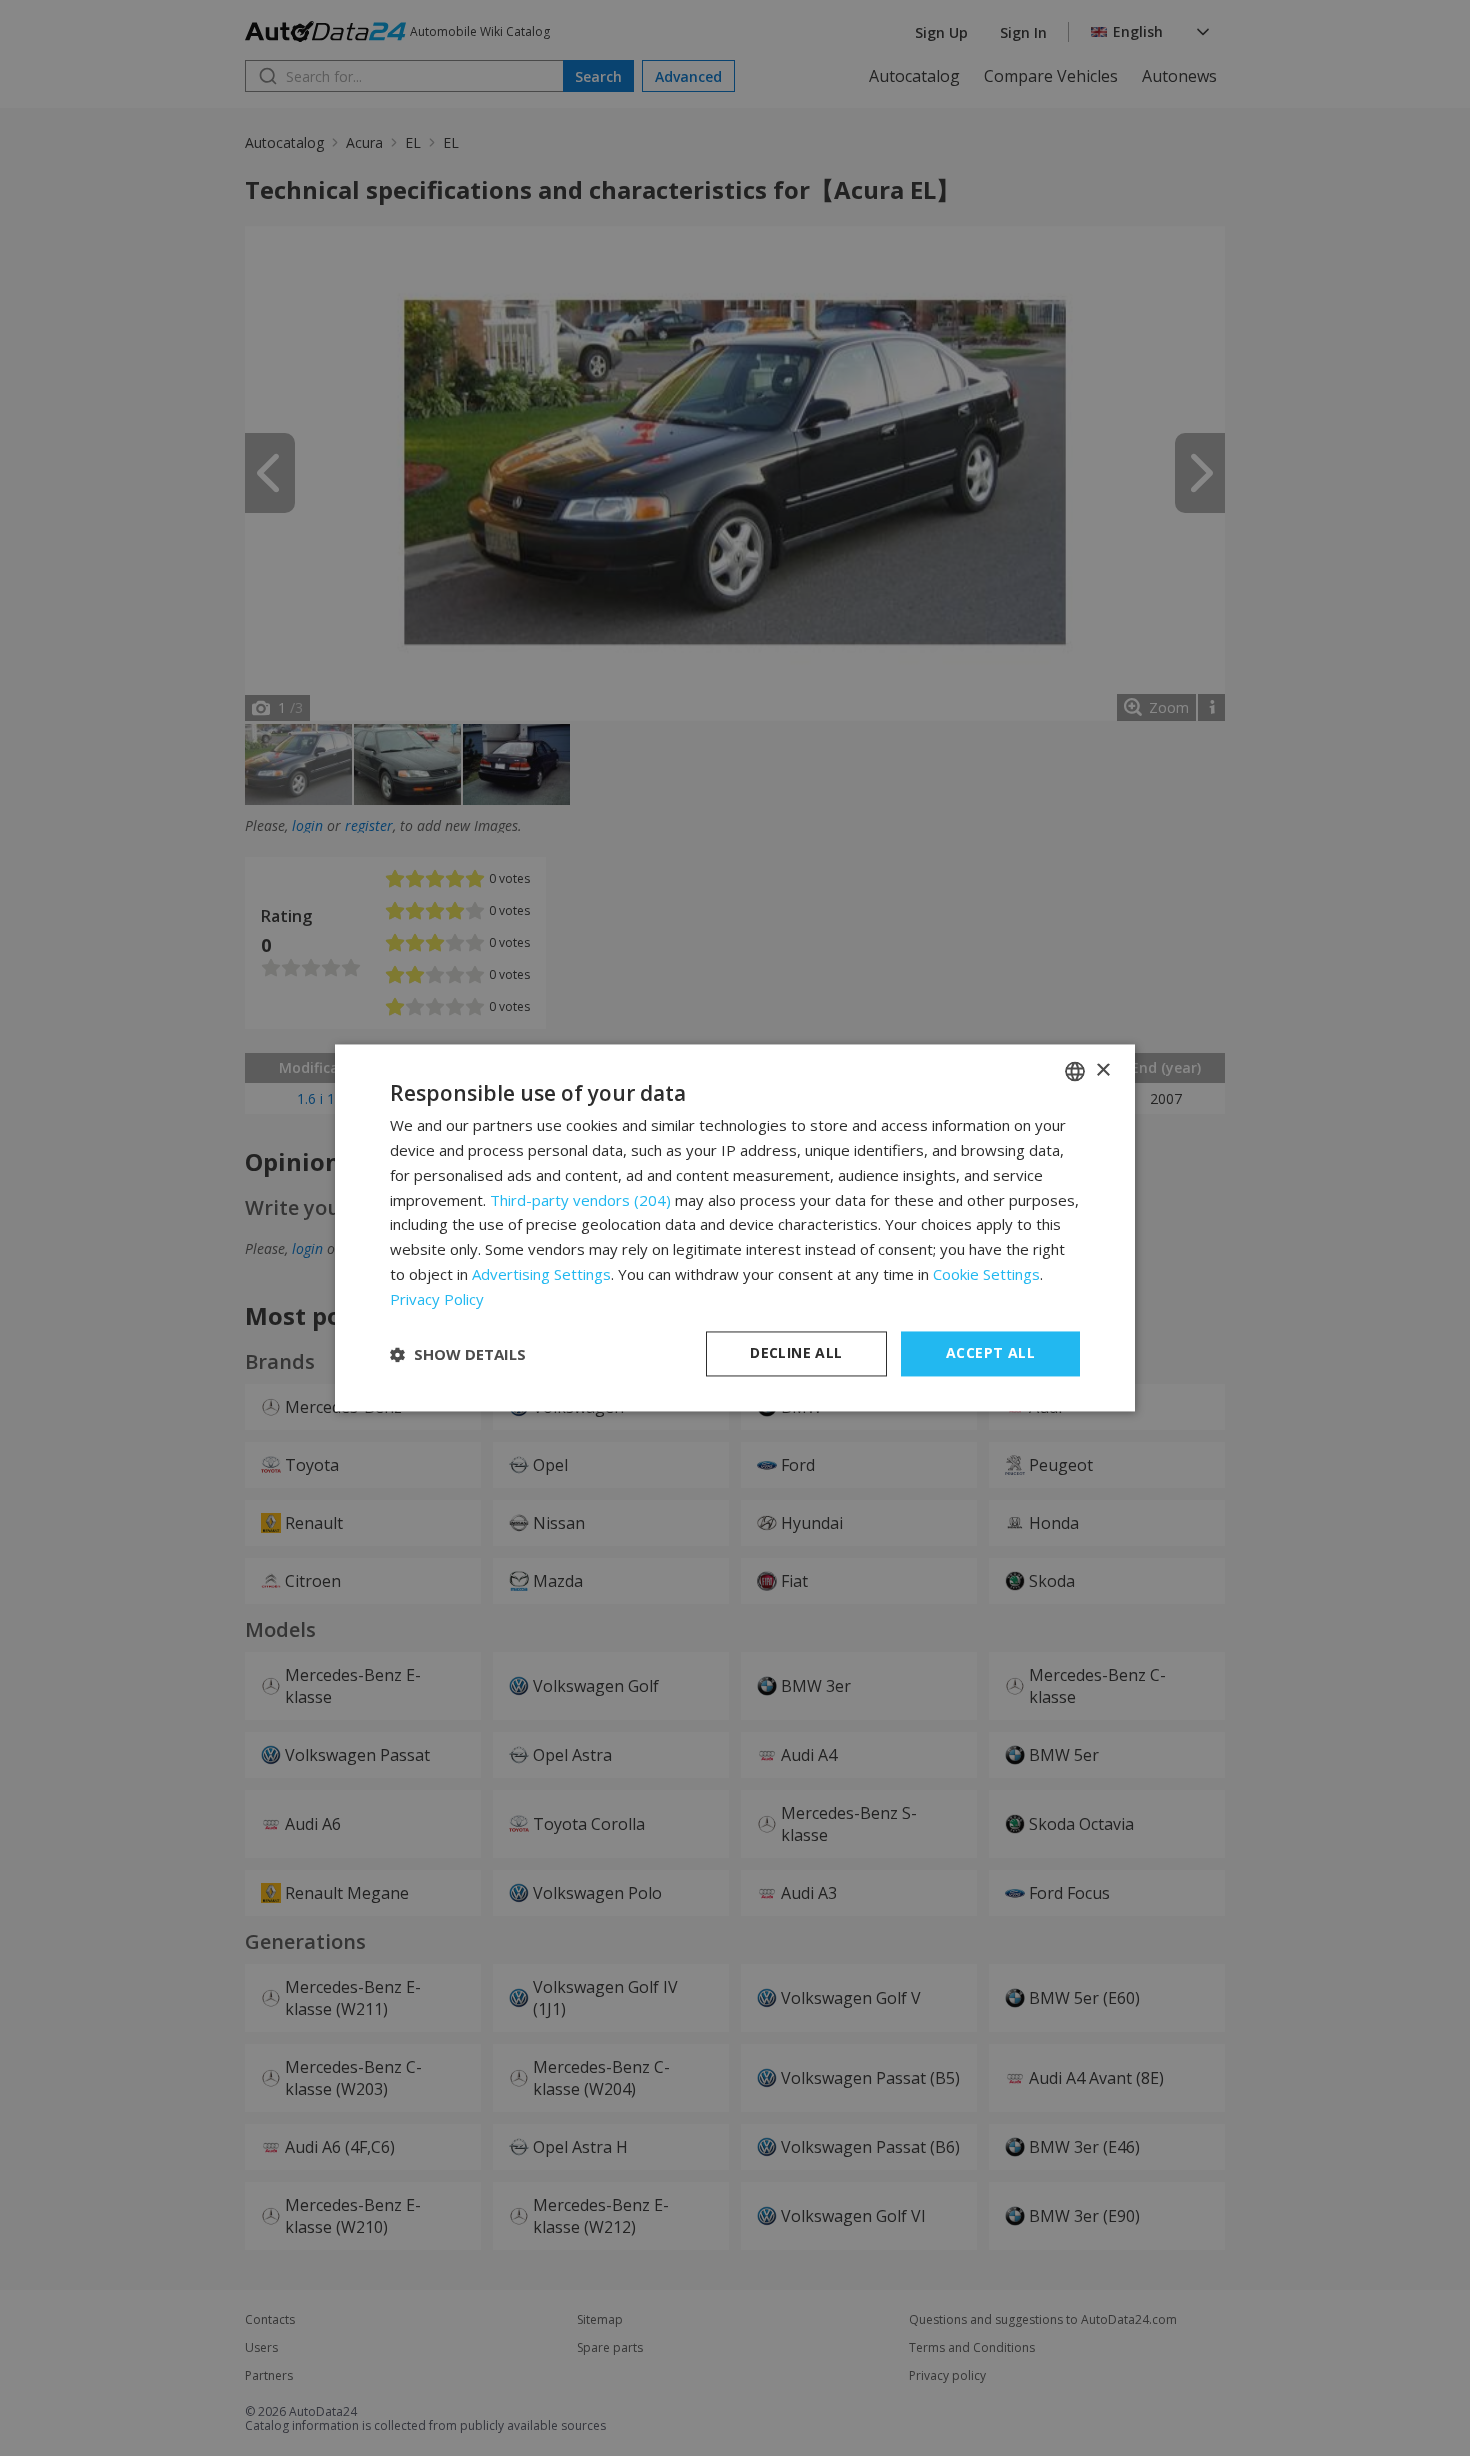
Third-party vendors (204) (580, 1200)
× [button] (1102, 1070)
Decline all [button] (796, 1353)
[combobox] (1075, 1071)
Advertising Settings (541, 1274)
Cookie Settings (986, 1274)
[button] (458, 1354)
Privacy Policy (437, 1299)
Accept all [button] (990, 1353)
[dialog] (735, 1227)
